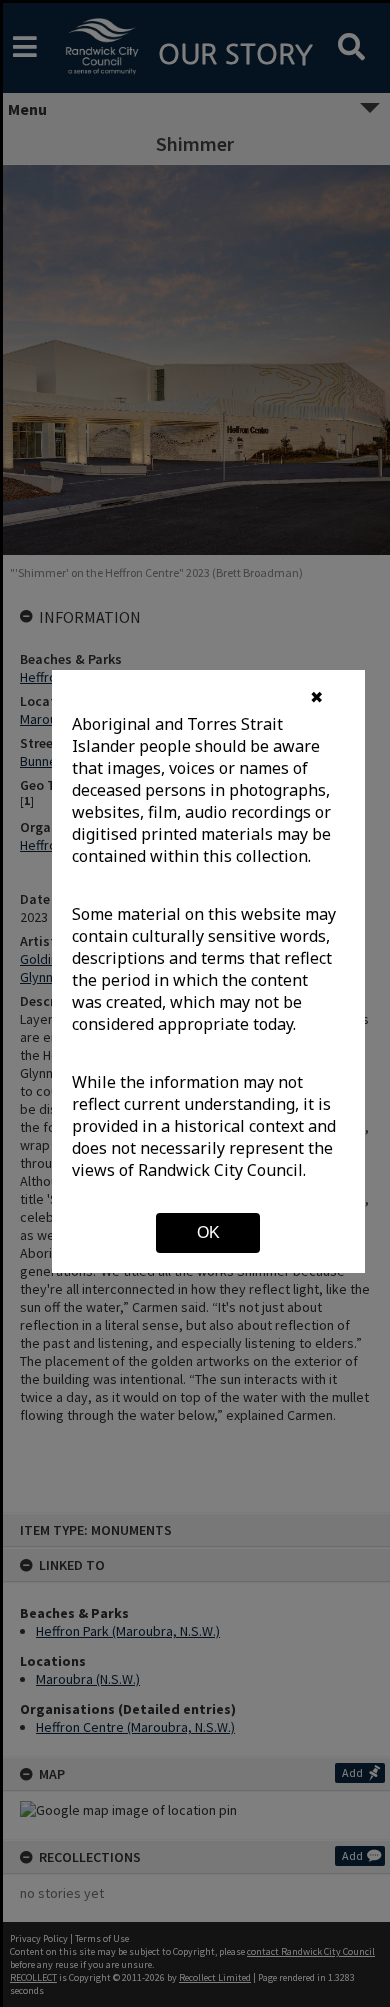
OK (208, 1232)
